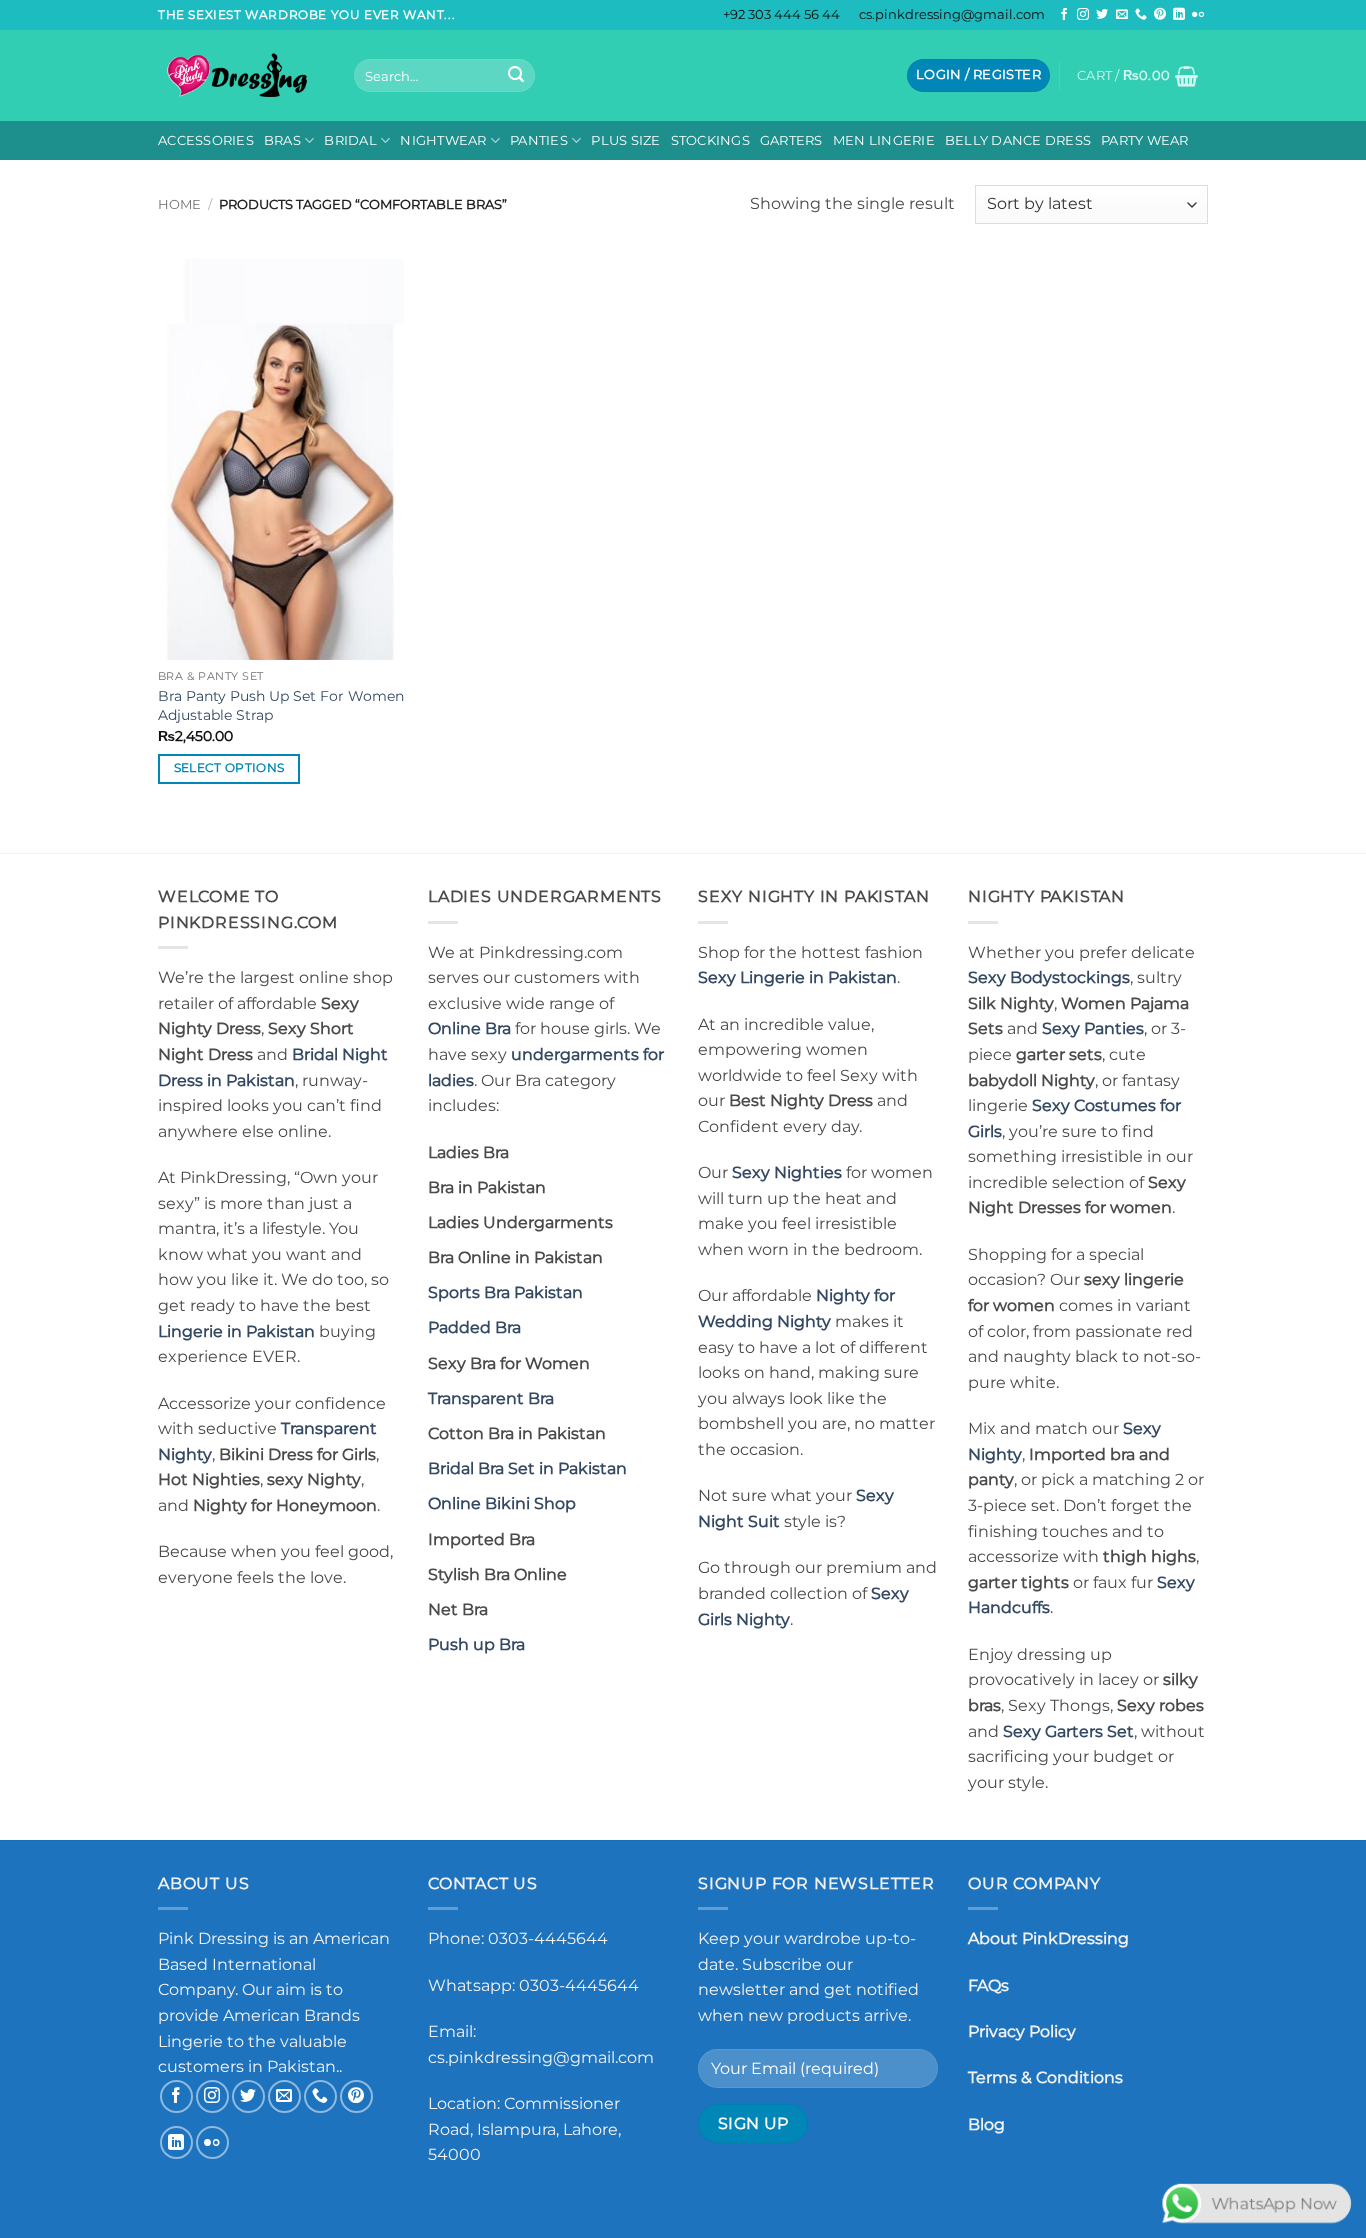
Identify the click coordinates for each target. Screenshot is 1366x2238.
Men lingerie (884, 140)
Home (179, 204)
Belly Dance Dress (1018, 140)
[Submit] (516, 76)
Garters (791, 140)
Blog (986, 2124)
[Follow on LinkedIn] (1179, 15)
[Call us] (1141, 15)
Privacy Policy (1022, 2031)
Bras (282, 140)
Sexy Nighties (787, 1172)
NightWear (443, 140)
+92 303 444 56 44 (781, 14)
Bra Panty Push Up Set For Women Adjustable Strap (281, 705)
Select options (229, 768)
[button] (978, 75)
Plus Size (625, 140)
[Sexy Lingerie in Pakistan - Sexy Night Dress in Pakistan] (241, 75)
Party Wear (1145, 140)
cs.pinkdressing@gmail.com (952, 14)
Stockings (710, 140)
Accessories (206, 140)
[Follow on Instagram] (1083, 15)
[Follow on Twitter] (1102, 15)
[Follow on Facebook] (1064, 15)
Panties (539, 140)
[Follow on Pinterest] (1160, 15)
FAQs (988, 1985)
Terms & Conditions (1045, 2077)
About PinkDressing (1048, 1938)
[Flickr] (1198, 15)
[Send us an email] (1122, 15)
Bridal (350, 140)
